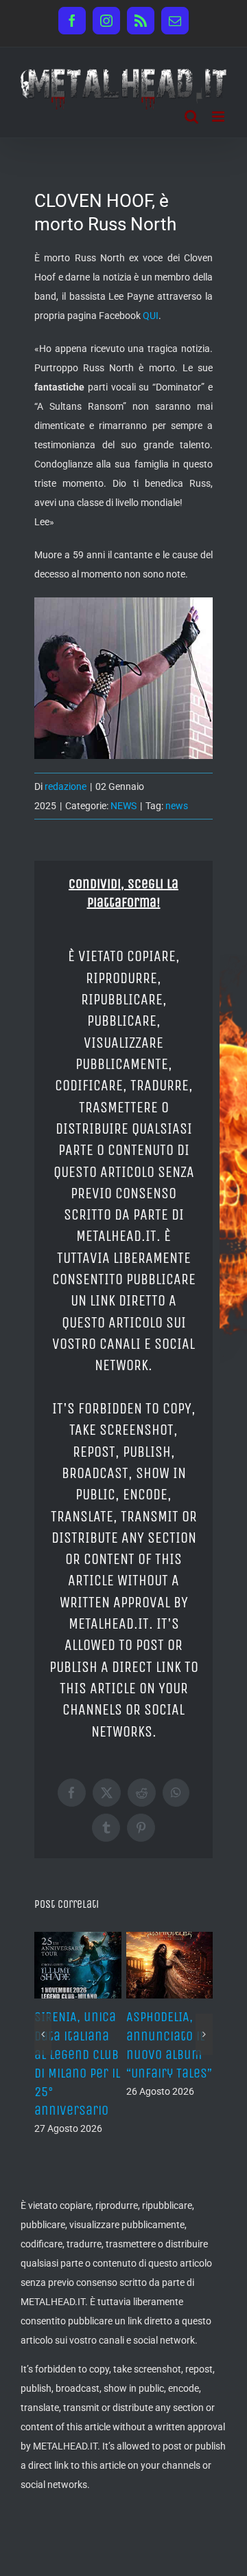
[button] (43, 2034)
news (177, 806)
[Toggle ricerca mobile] (191, 117)
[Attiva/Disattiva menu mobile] (219, 117)
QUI (151, 316)
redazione (66, 786)
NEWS (123, 806)
